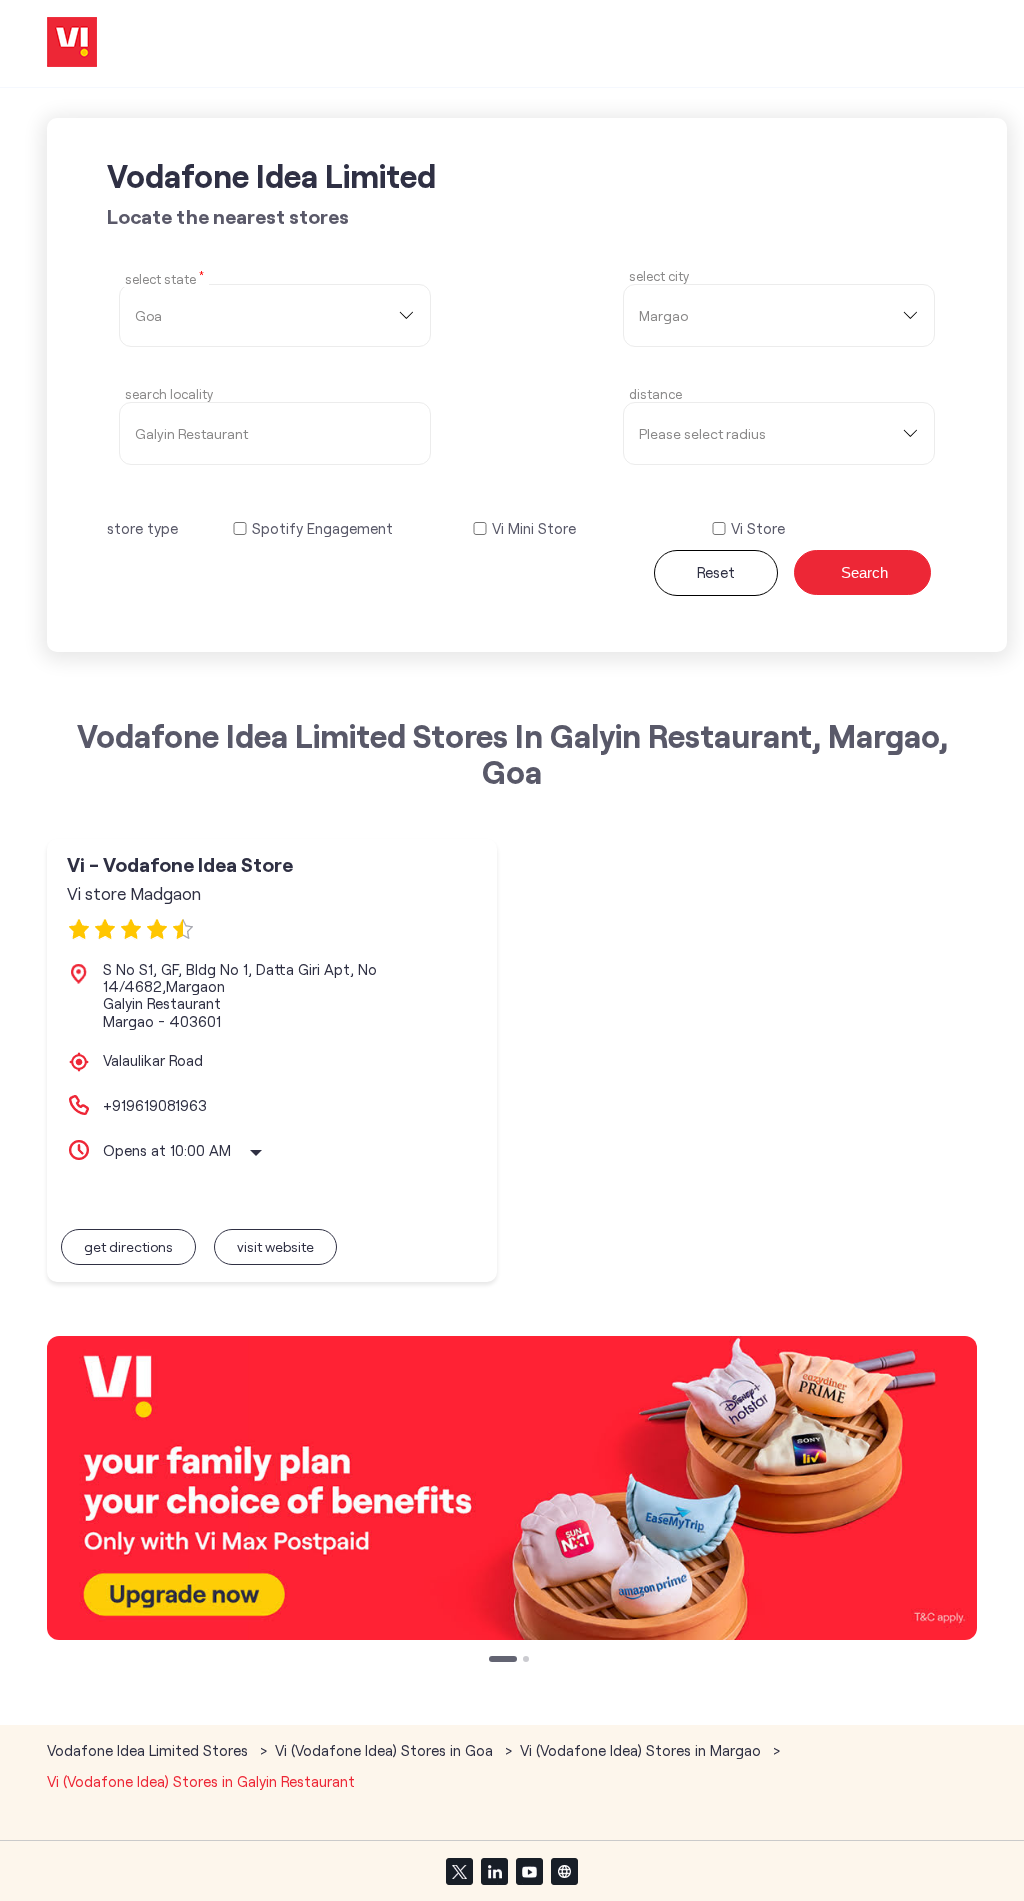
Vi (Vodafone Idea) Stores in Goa (384, 1750)
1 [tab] (494, 1661)
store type (142, 528)
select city (659, 276)
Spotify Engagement (322, 528)
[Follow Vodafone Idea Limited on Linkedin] (494, 1871)
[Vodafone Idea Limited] (72, 43)
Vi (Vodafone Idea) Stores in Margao (640, 1750)
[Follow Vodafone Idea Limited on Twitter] (459, 1871)
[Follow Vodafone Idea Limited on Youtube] (529, 1871)
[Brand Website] (564, 1871)
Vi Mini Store (534, 528)
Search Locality (169, 394)
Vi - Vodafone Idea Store (180, 864)
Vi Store (758, 528)
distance (655, 394)
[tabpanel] (512, 1488)
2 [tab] (528, 1661)
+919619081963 (155, 1105)
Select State (164, 278)
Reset (716, 572)
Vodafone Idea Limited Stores (149, 1750)
